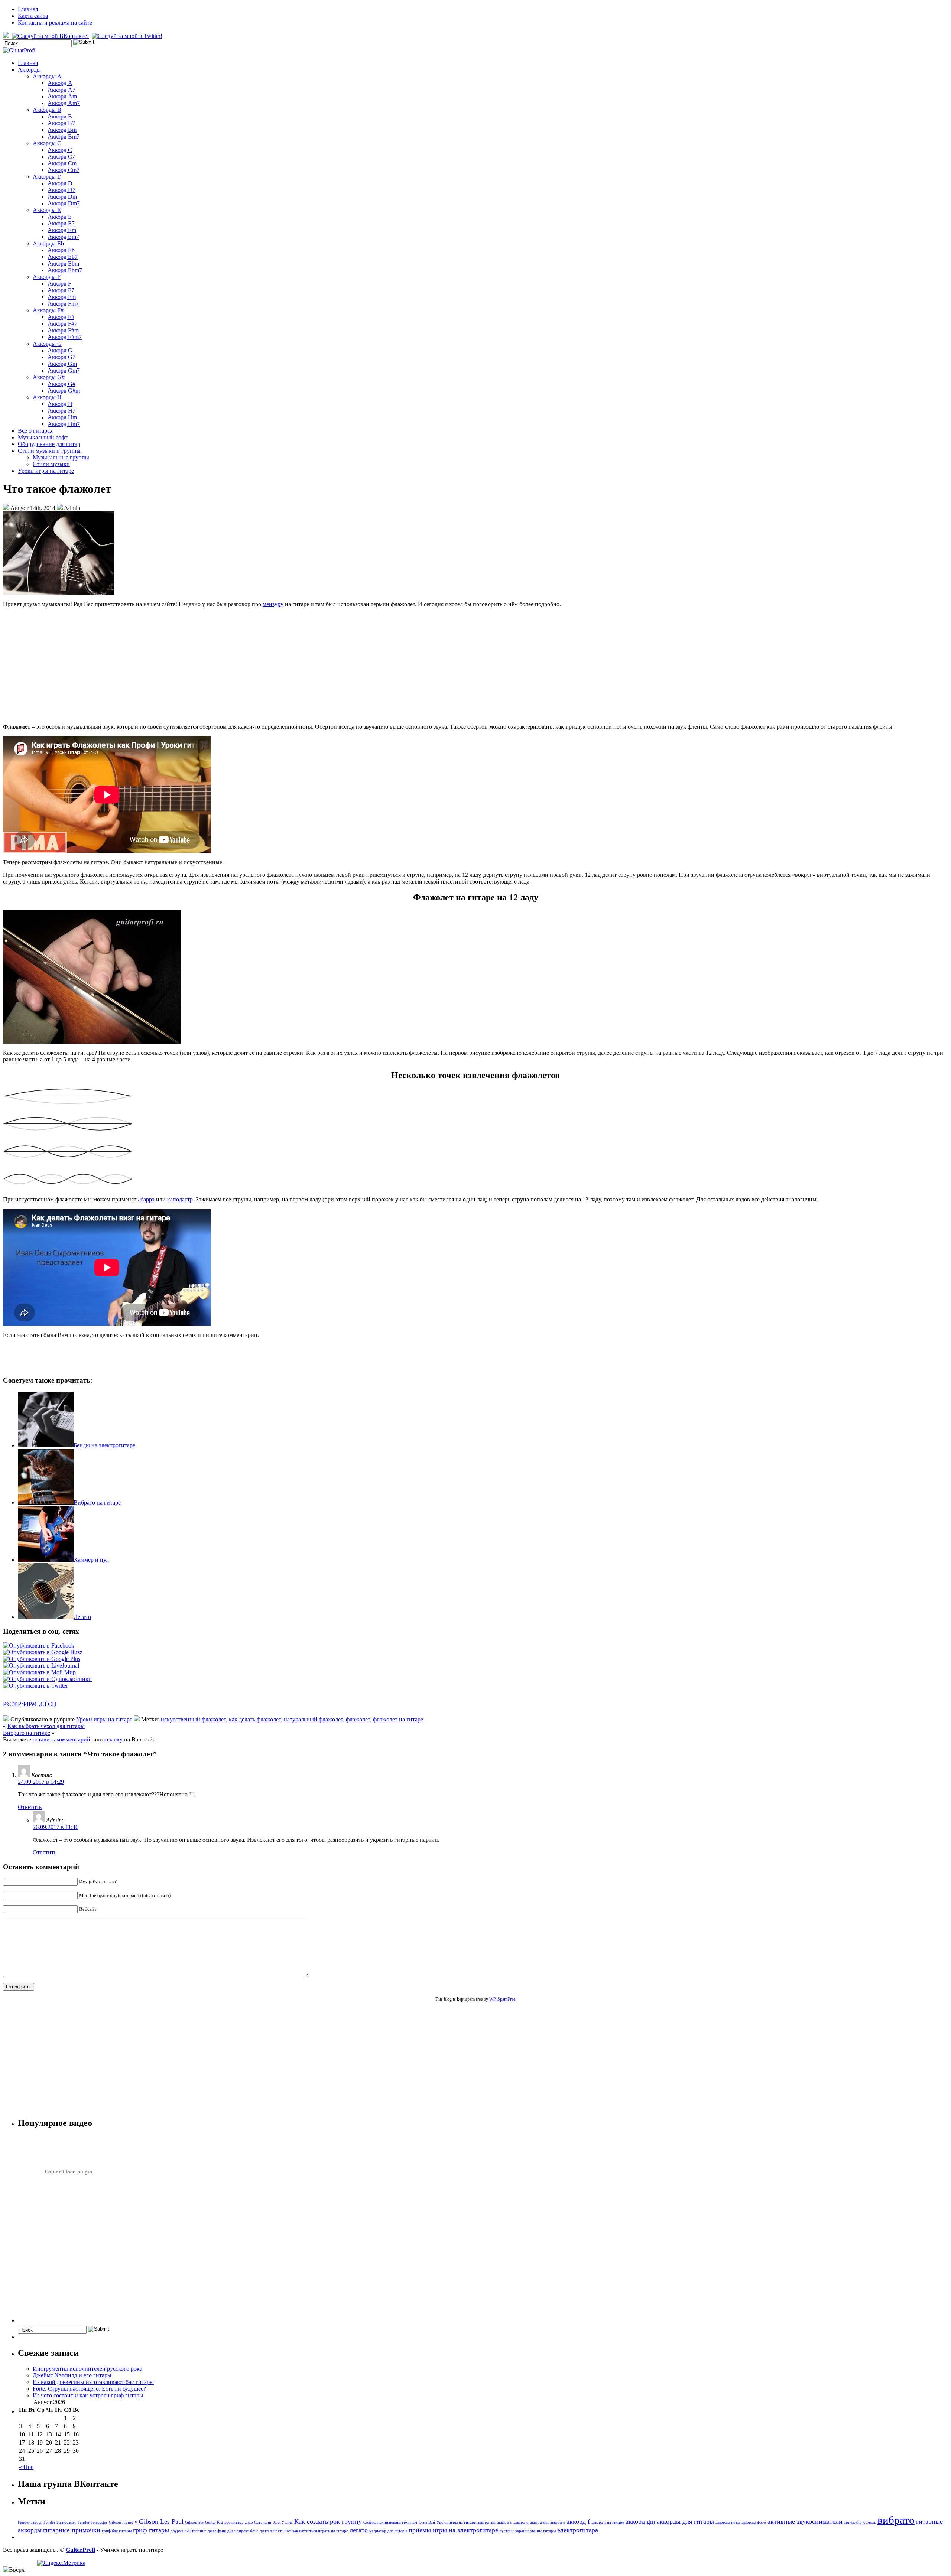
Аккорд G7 (61, 357)
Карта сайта (33, 16)
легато (359, 2530)
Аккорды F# (48, 310)
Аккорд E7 (61, 223)
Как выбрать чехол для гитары (46, 1726)
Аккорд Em (62, 230)
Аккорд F (59, 284)
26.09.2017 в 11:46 (56, 1827)
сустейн (507, 2531)
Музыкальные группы (61, 457)
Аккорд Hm (62, 417)
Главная (28, 9)
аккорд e (558, 2522)
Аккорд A (60, 83)
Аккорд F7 (61, 290)
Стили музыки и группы (49, 451)
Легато (82, 1617)
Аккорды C (47, 143)
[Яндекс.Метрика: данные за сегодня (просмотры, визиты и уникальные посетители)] (61, 2563)
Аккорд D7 (61, 190)
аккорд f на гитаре (608, 2522)
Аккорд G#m (64, 391)
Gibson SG (194, 2522)
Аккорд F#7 (62, 324)
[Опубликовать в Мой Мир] (39, 1672)
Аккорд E (60, 217)
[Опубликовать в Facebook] (39, 1645)
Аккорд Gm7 (64, 370)
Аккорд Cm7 (64, 170)
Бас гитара (234, 2522)
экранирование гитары (535, 2531)
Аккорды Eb (48, 243)
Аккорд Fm (62, 297)
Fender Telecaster (92, 2522)
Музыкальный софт (43, 437)
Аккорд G (60, 350)
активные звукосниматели (805, 2521)
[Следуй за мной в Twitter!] (128, 36)
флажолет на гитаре (398, 1719)
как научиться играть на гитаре (320, 2531)
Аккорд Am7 (64, 103)
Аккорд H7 (61, 411)
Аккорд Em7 (63, 237)
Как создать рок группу (328, 2521)
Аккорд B (60, 116)
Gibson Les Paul (161, 2521)
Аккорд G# (61, 384)
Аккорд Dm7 (64, 203)
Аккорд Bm (62, 130)
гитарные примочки (72, 2530)
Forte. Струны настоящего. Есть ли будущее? (89, 2389)
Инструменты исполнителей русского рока (87, 2369)
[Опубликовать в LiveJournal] (41, 1666)
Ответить (30, 1807)
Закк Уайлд (283, 2522)
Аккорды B (47, 110)
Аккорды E (47, 210)
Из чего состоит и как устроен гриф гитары (88, 2395)
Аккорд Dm (62, 197)
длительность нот (275, 2531)
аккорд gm (640, 2521)
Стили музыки (51, 464)
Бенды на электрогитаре (104, 1445)
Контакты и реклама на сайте (55, 22)
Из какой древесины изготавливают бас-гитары (93, 2382)
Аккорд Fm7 (63, 304)
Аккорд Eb (61, 250)
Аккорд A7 (61, 90)
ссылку (113, 1739)
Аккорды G (47, 344)
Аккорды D (47, 177)
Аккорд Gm (62, 364)
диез (231, 2531)
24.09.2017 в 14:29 (41, 1782)
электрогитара (578, 2530)
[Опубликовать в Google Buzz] (43, 1652)
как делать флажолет (255, 1719)
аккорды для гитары (685, 2521)
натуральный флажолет (313, 1719)
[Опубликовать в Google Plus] (42, 1659)
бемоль (870, 2522)
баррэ (147, 1199)
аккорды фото (754, 2522)
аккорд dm (539, 2522)
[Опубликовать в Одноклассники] (47, 1679)
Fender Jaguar (30, 2522)
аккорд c (504, 2522)
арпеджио (853, 2522)
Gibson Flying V (123, 2522)
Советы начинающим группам (390, 2522)
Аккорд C (60, 150)
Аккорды (29, 70)
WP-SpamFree (502, 1999)
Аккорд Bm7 (64, 136)
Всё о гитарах (35, 431)
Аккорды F (47, 277)
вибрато (896, 2520)
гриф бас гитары (117, 2531)
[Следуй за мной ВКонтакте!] (51, 36)
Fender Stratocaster (60, 2522)
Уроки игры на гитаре (46, 471)
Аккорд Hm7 (64, 424)
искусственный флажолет (193, 1719)
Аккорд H (60, 404)
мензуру (273, 604)
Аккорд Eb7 (63, 257)
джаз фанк (217, 2531)
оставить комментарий (61, 1739)
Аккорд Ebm (63, 264)
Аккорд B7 (61, 123)
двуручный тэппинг (188, 2531)
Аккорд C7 (61, 157)
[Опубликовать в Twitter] (35, 1686)
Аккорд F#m (63, 330)
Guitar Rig (214, 2522)
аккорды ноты (728, 2522)
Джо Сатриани (258, 2522)
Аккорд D (60, 183)
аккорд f (578, 2521)
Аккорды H (47, 397)
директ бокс (247, 2531)
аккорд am (486, 2522)
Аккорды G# (49, 377)
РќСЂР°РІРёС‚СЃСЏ (30, 1704)
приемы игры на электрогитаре (453, 2530)
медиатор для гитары (388, 2531)
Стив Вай (427, 2522)
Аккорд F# (61, 317)
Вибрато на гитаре (97, 1502)
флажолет (358, 1719)
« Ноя (26, 2467)
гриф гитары (151, 2530)
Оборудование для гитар (49, 444)
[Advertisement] (475, 666)
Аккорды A (47, 76)
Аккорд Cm (62, 163)
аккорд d (521, 2522)
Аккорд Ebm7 (65, 270)
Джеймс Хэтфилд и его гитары (72, 2375)
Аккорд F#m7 (65, 337)
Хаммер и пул (91, 1560)
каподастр (180, 1199)
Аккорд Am (62, 96)
